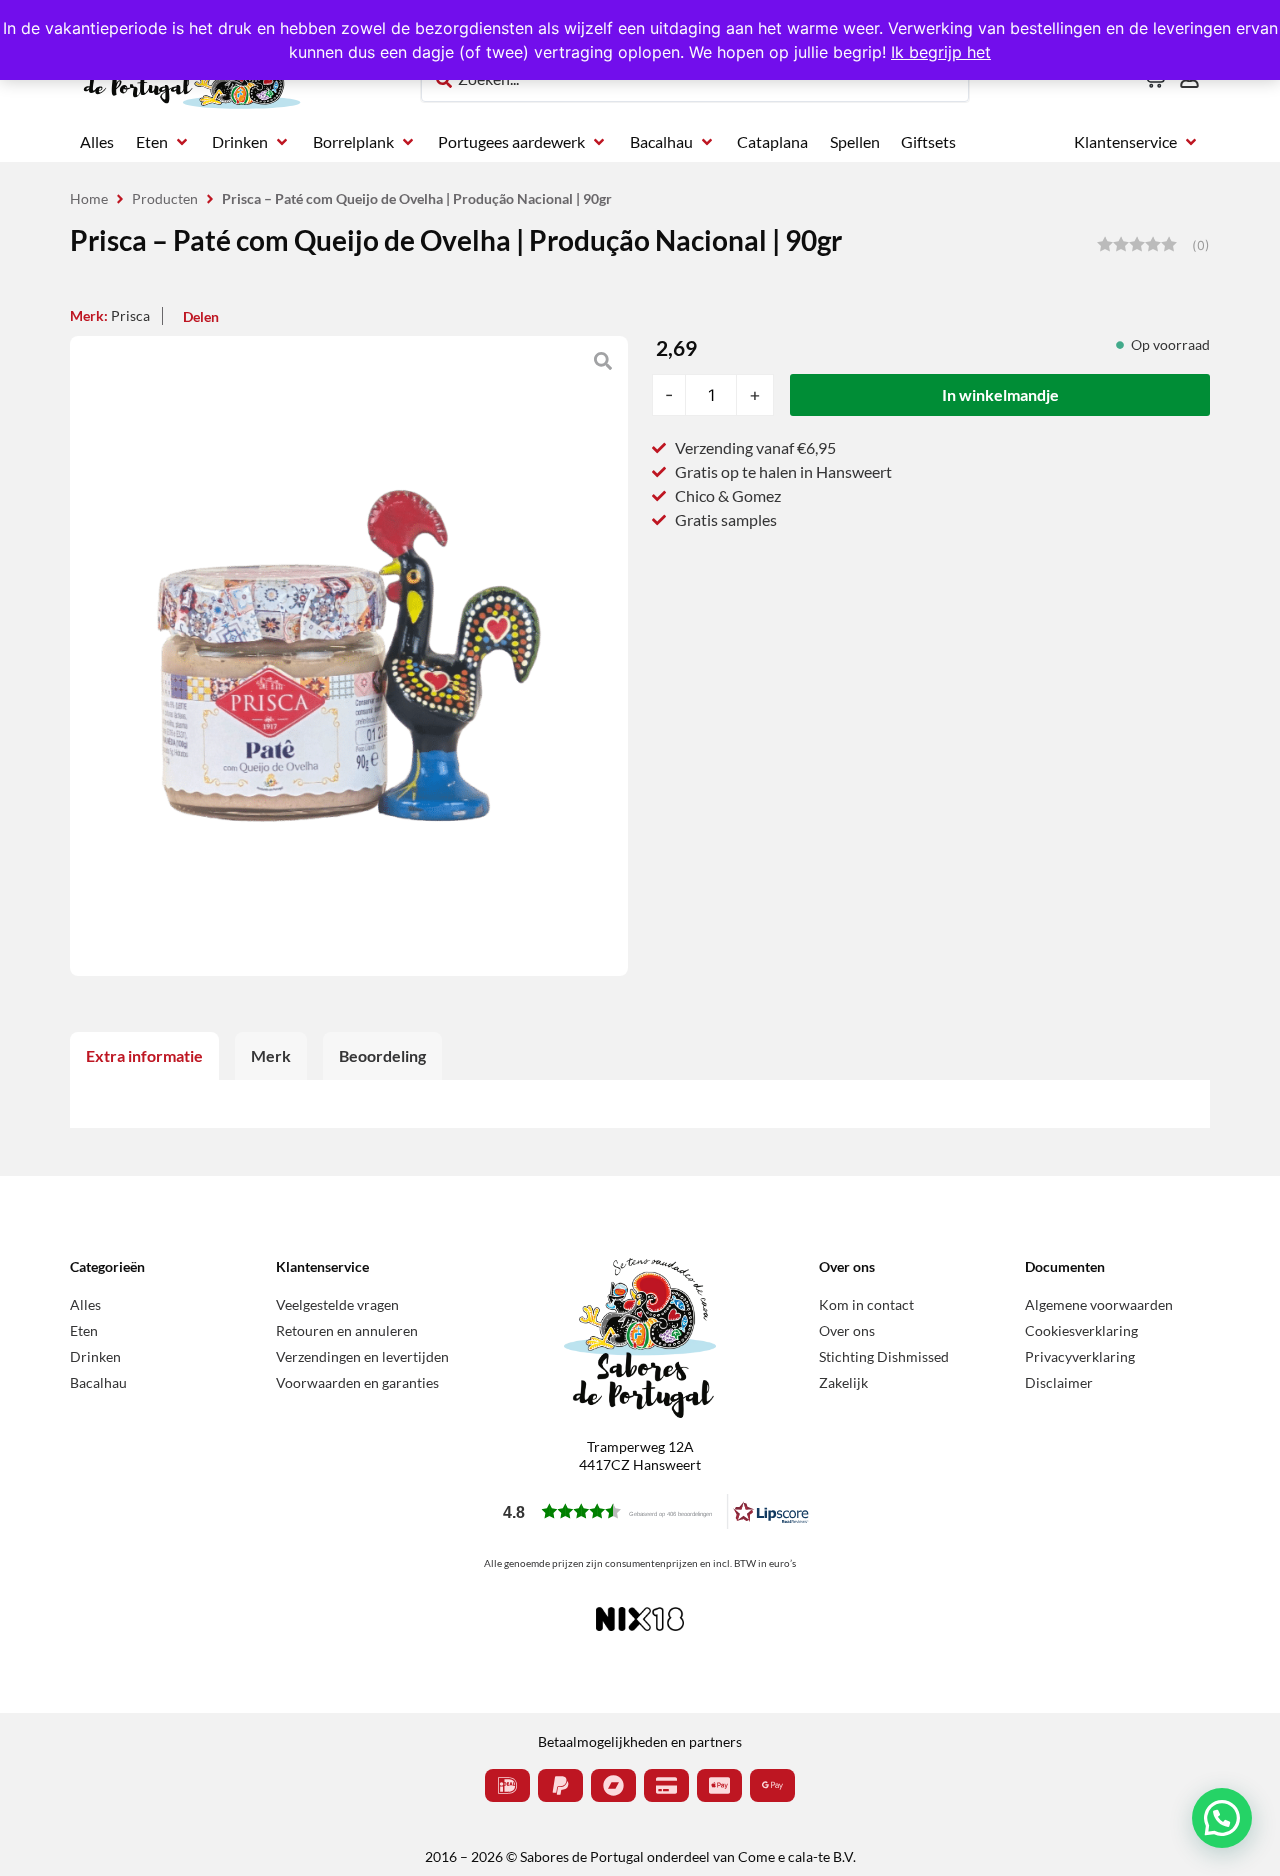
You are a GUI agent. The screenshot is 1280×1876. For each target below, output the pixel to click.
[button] (163, 142)
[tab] (144, 1056)
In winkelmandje (1000, 394)
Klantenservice (322, 1266)
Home (89, 198)
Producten (165, 198)
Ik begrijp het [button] (941, 52)
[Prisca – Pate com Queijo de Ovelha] (349, 656)
